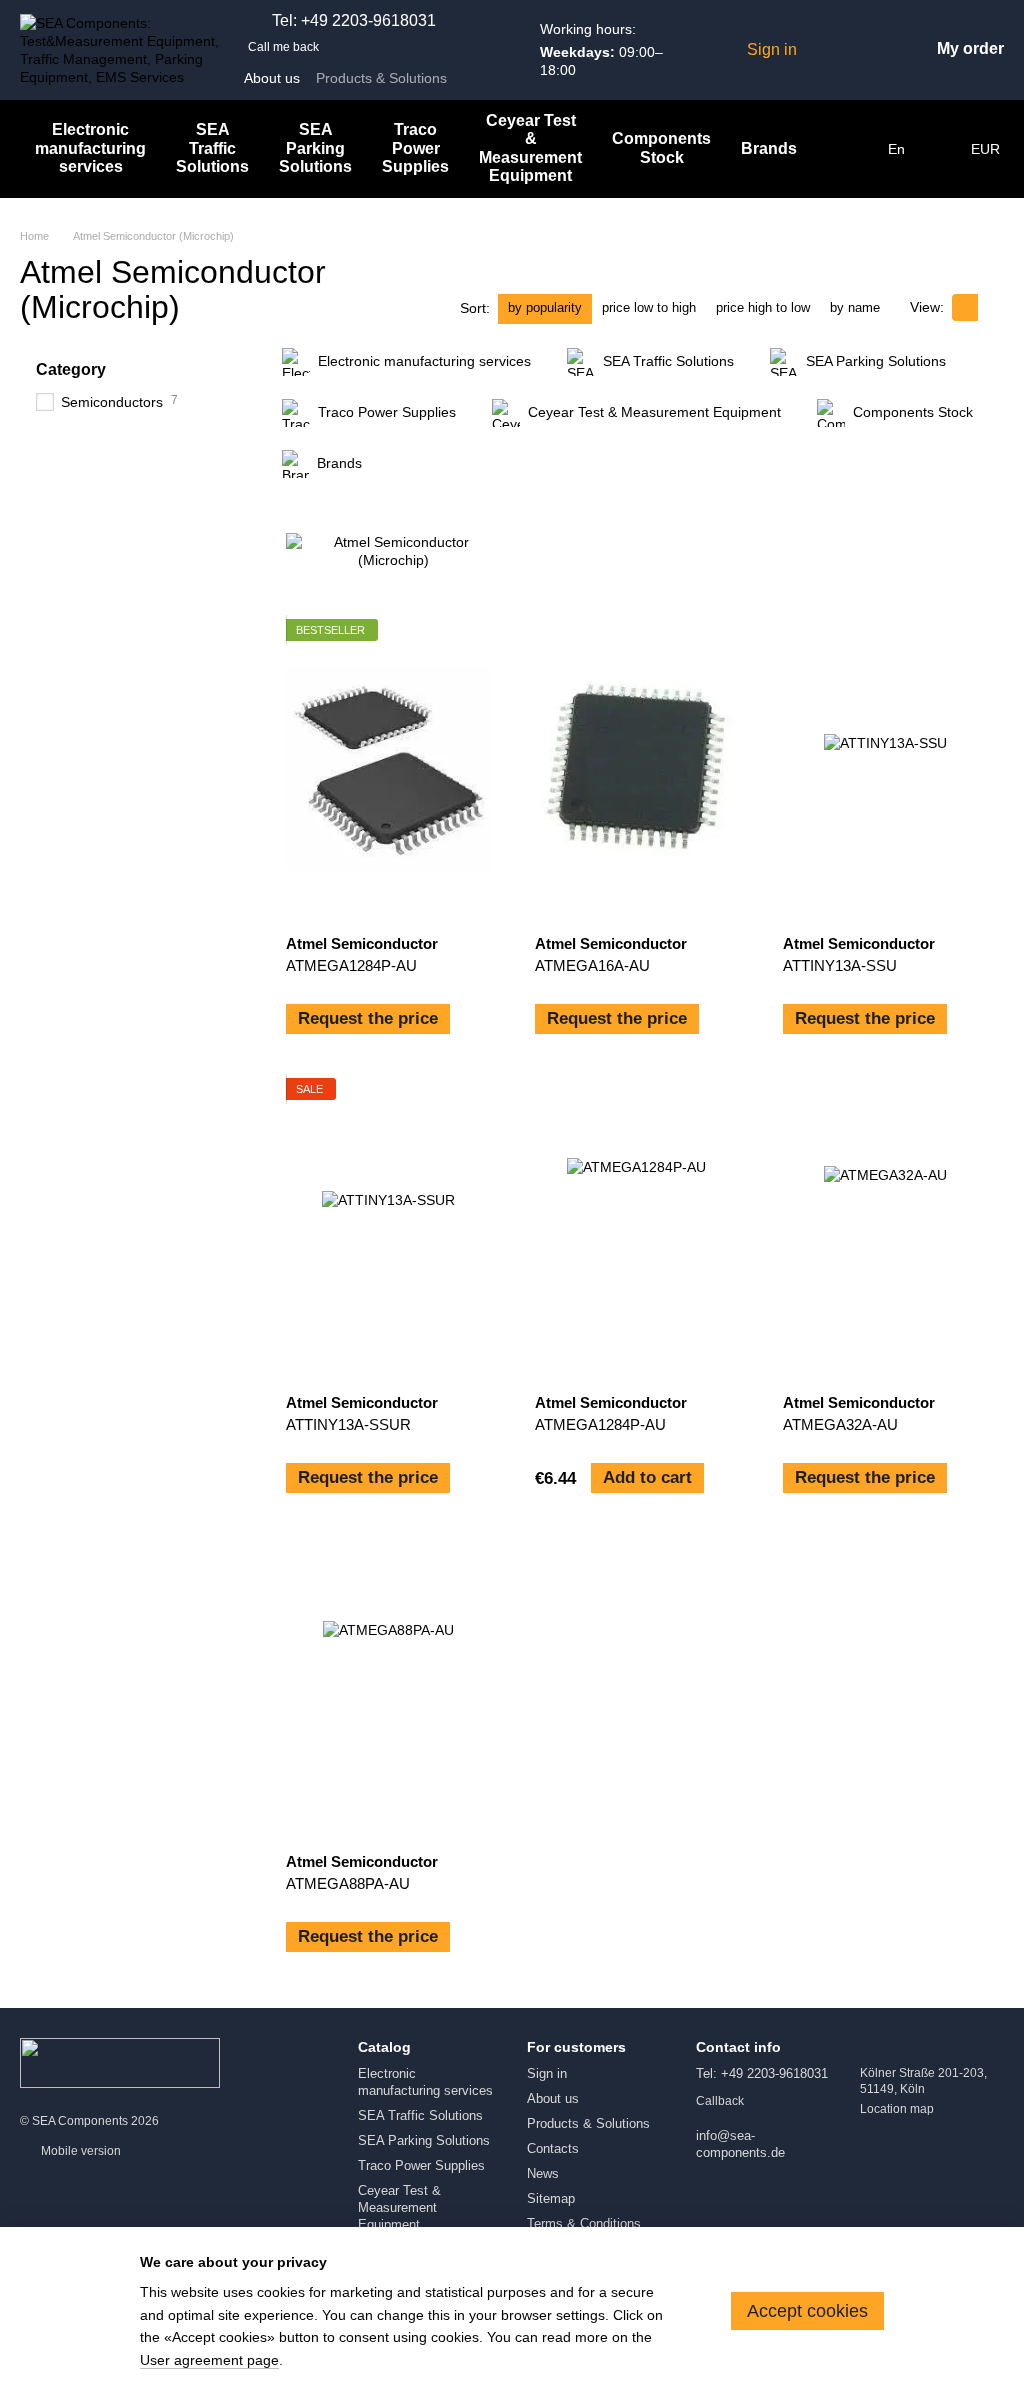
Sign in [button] (547, 2073)
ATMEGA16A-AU (592, 965)
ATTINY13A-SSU (840, 965)
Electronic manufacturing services (90, 148)
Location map (897, 2109)
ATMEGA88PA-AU (348, 1883)
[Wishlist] (827, 50)
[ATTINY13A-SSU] (885, 769)
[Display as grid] (965, 307)
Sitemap (551, 2198)
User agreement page (209, 2360)
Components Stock (661, 147)
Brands (769, 148)
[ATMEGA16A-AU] (637, 769)
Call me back (283, 47)
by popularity (545, 307)
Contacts (553, 2148)
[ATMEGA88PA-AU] (388, 1687)
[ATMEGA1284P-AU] (388, 769)
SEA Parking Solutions (315, 148)
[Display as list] (991, 307)
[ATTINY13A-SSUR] (388, 1228)
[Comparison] (867, 50)
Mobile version (79, 2151)
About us (272, 78)
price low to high (649, 307)
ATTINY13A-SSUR (348, 1424)
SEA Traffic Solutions (212, 148)
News (543, 2173)
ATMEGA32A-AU (840, 1424)
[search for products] (848, 149)
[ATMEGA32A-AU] (885, 1228)
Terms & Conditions (584, 2223)
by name (855, 307)
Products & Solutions (381, 78)
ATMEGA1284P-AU (351, 965)
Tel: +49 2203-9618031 (354, 21)
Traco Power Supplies (415, 148)
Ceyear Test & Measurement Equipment (530, 148)
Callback (720, 2101)
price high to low (763, 307)
